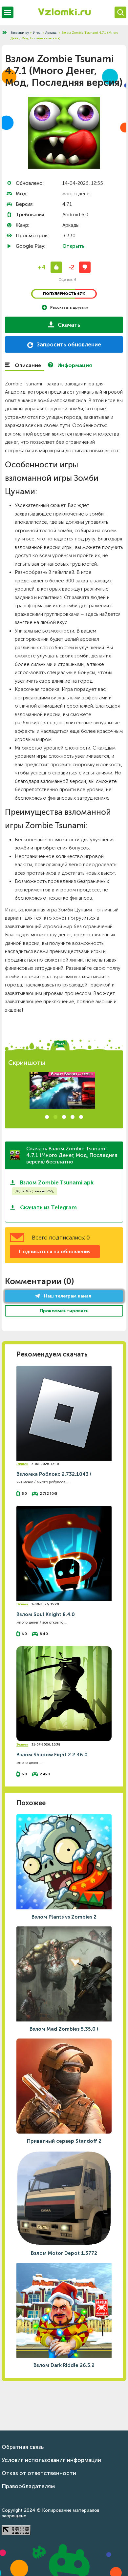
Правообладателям (28, 2486)
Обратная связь (23, 2447)
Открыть (74, 246)
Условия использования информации (51, 2460)
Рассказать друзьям (69, 307)
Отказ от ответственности (39, 2473)
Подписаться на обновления (55, 1252)
